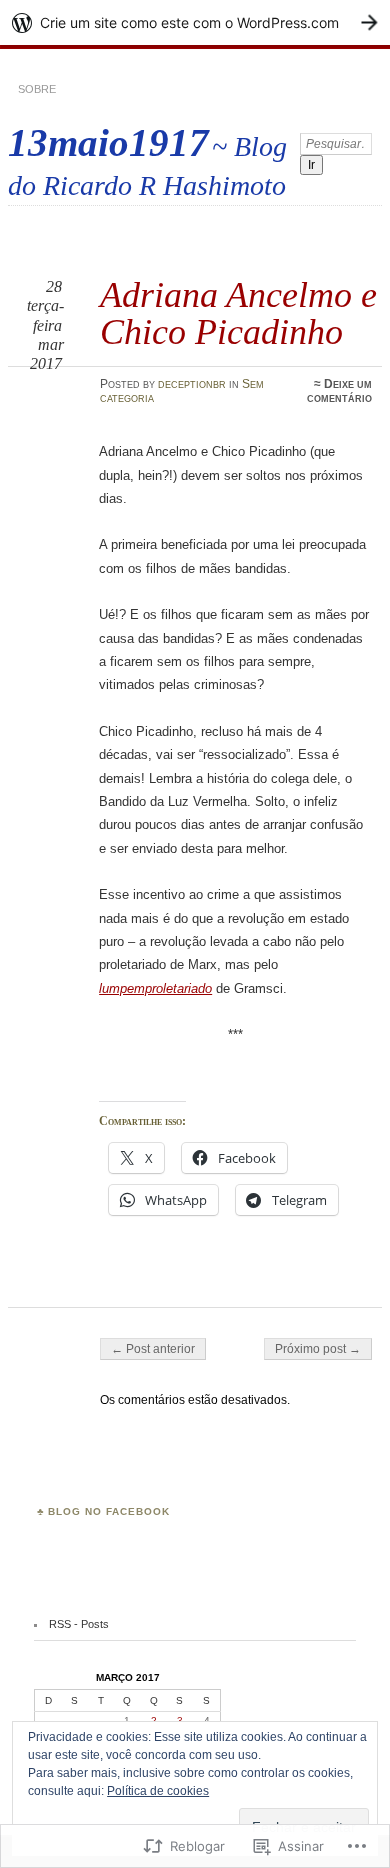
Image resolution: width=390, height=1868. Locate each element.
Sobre (37, 89)
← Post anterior (153, 1349)
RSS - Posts (79, 1624)
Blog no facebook (109, 1511)
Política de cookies (158, 1791)
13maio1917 (108, 142)
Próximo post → (318, 1349)
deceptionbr (192, 384)
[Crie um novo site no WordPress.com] (195, 22)
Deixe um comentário (339, 391)
